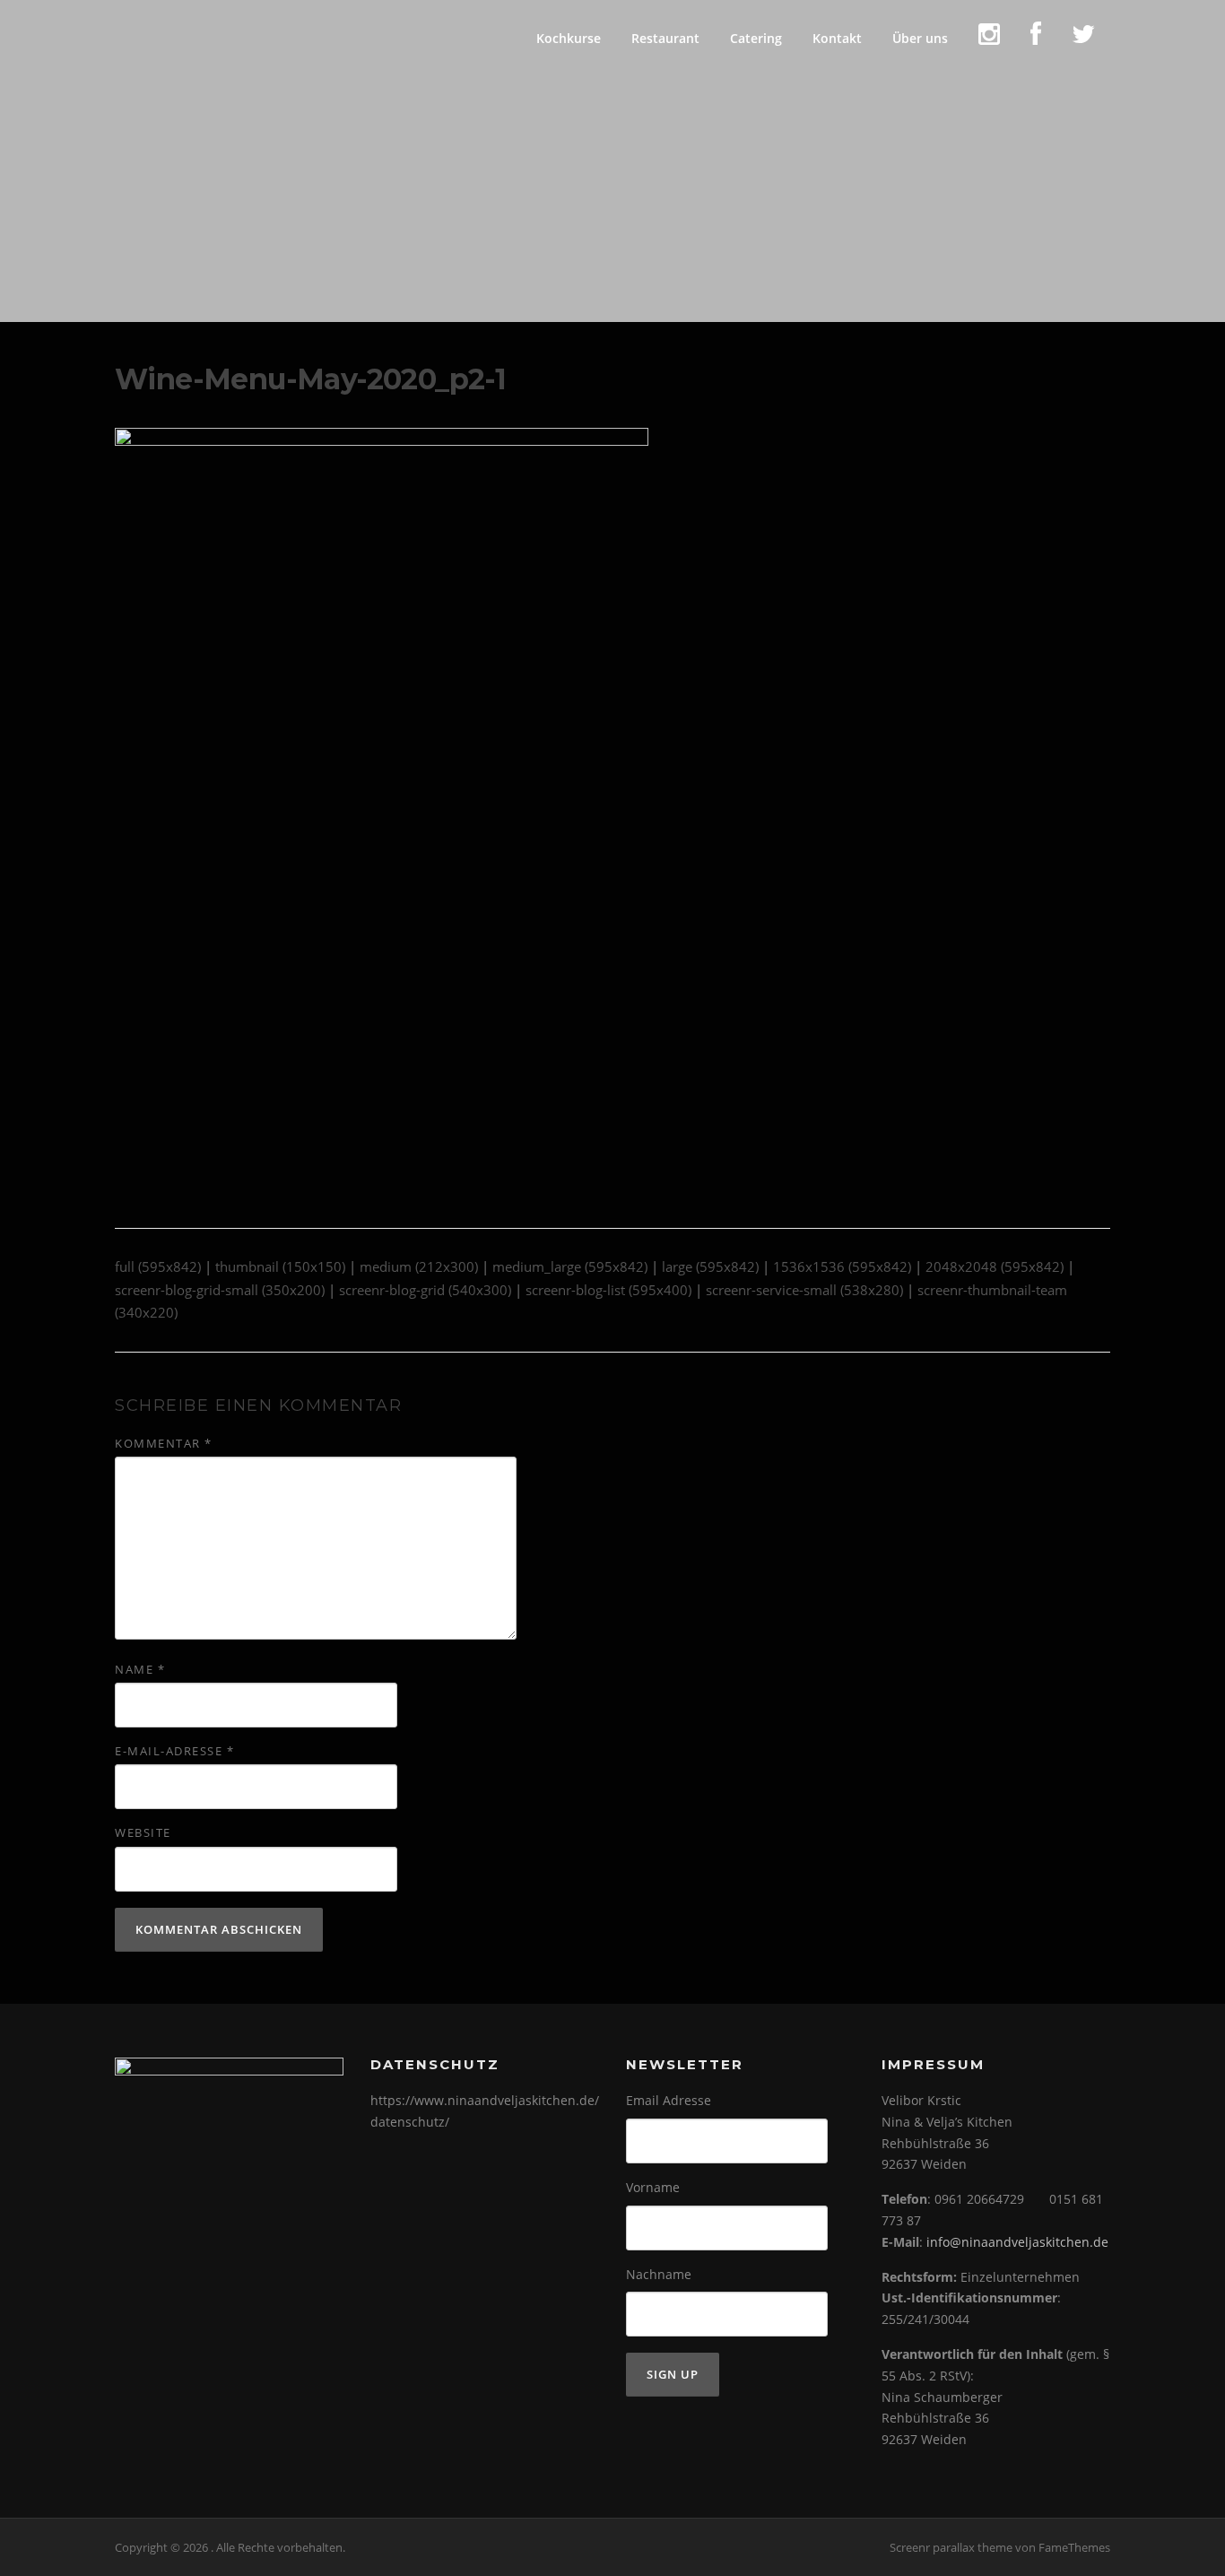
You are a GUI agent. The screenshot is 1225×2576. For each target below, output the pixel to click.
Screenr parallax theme (951, 2547)
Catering (756, 38)
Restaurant (665, 38)
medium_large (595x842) (570, 1266)
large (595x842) (710, 1266)
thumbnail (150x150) (280, 1266)
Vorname (653, 2187)
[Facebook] (1036, 38)
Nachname (659, 2274)
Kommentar (164, 1443)
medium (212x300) (419, 1266)
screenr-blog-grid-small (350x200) (220, 1290)
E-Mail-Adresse (174, 1751)
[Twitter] (1083, 38)
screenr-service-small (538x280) (804, 1290)
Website (143, 1832)
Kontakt (837, 38)
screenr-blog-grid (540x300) (425, 1290)
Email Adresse (669, 2100)
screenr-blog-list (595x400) (608, 1290)
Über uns (920, 38)
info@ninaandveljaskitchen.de (1017, 2242)
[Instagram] (989, 38)
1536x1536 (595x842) (842, 1266)
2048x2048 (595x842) (995, 1266)
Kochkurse (569, 38)
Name (140, 1669)
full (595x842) (158, 1266)
